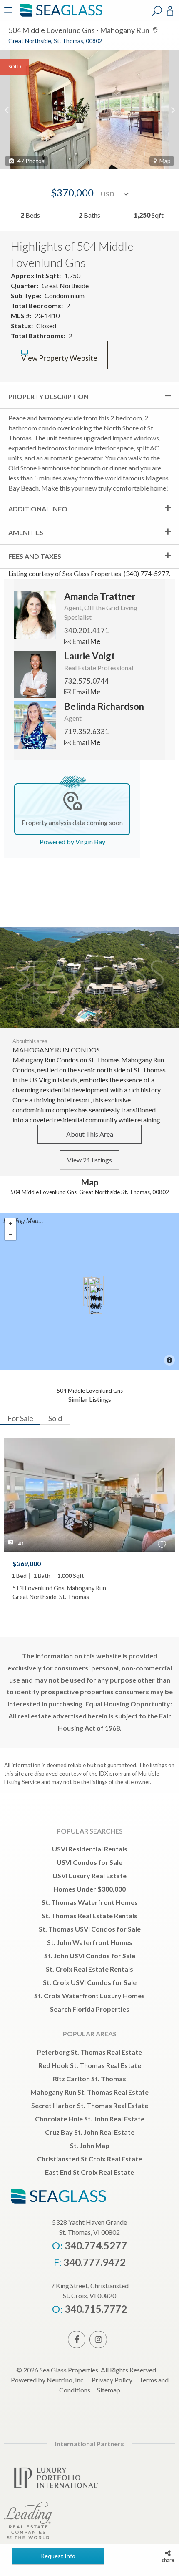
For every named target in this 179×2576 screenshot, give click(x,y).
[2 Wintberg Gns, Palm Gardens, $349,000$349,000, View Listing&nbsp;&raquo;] (96, 1300)
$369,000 (27, 1563)
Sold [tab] (55, 1418)
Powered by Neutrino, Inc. (48, 2380)
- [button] (10, 1235)
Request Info (58, 2556)
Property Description (48, 396)
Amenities (26, 532)
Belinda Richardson (104, 706)
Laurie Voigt (89, 656)
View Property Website (59, 358)
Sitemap (109, 2390)
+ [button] (10, 1224)
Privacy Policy (112, 2380)
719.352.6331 (87, 731)
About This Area (90, 1134)
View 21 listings (89, 1160)
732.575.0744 (87, 681)
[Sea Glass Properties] (60, 16)
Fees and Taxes (35, 556)
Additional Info (38, 509)
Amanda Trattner (100, 596)
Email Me (86, 641)
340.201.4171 (87, 630)
